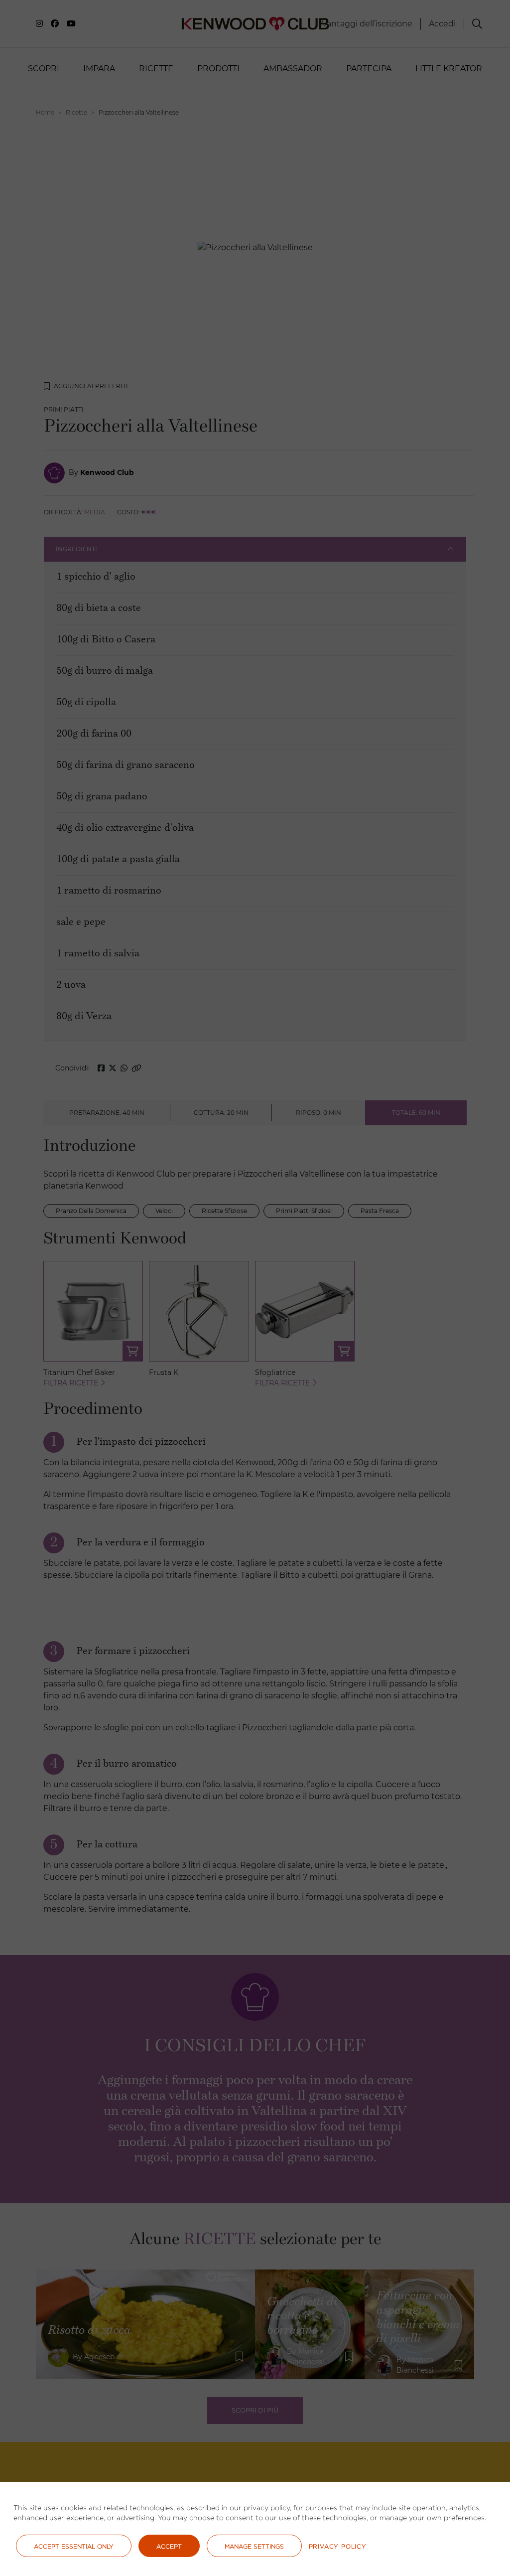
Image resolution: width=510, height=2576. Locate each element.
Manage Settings (254, 2546)
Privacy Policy (338, 2546)
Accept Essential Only (74, 2546)
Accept (169, 2546)
